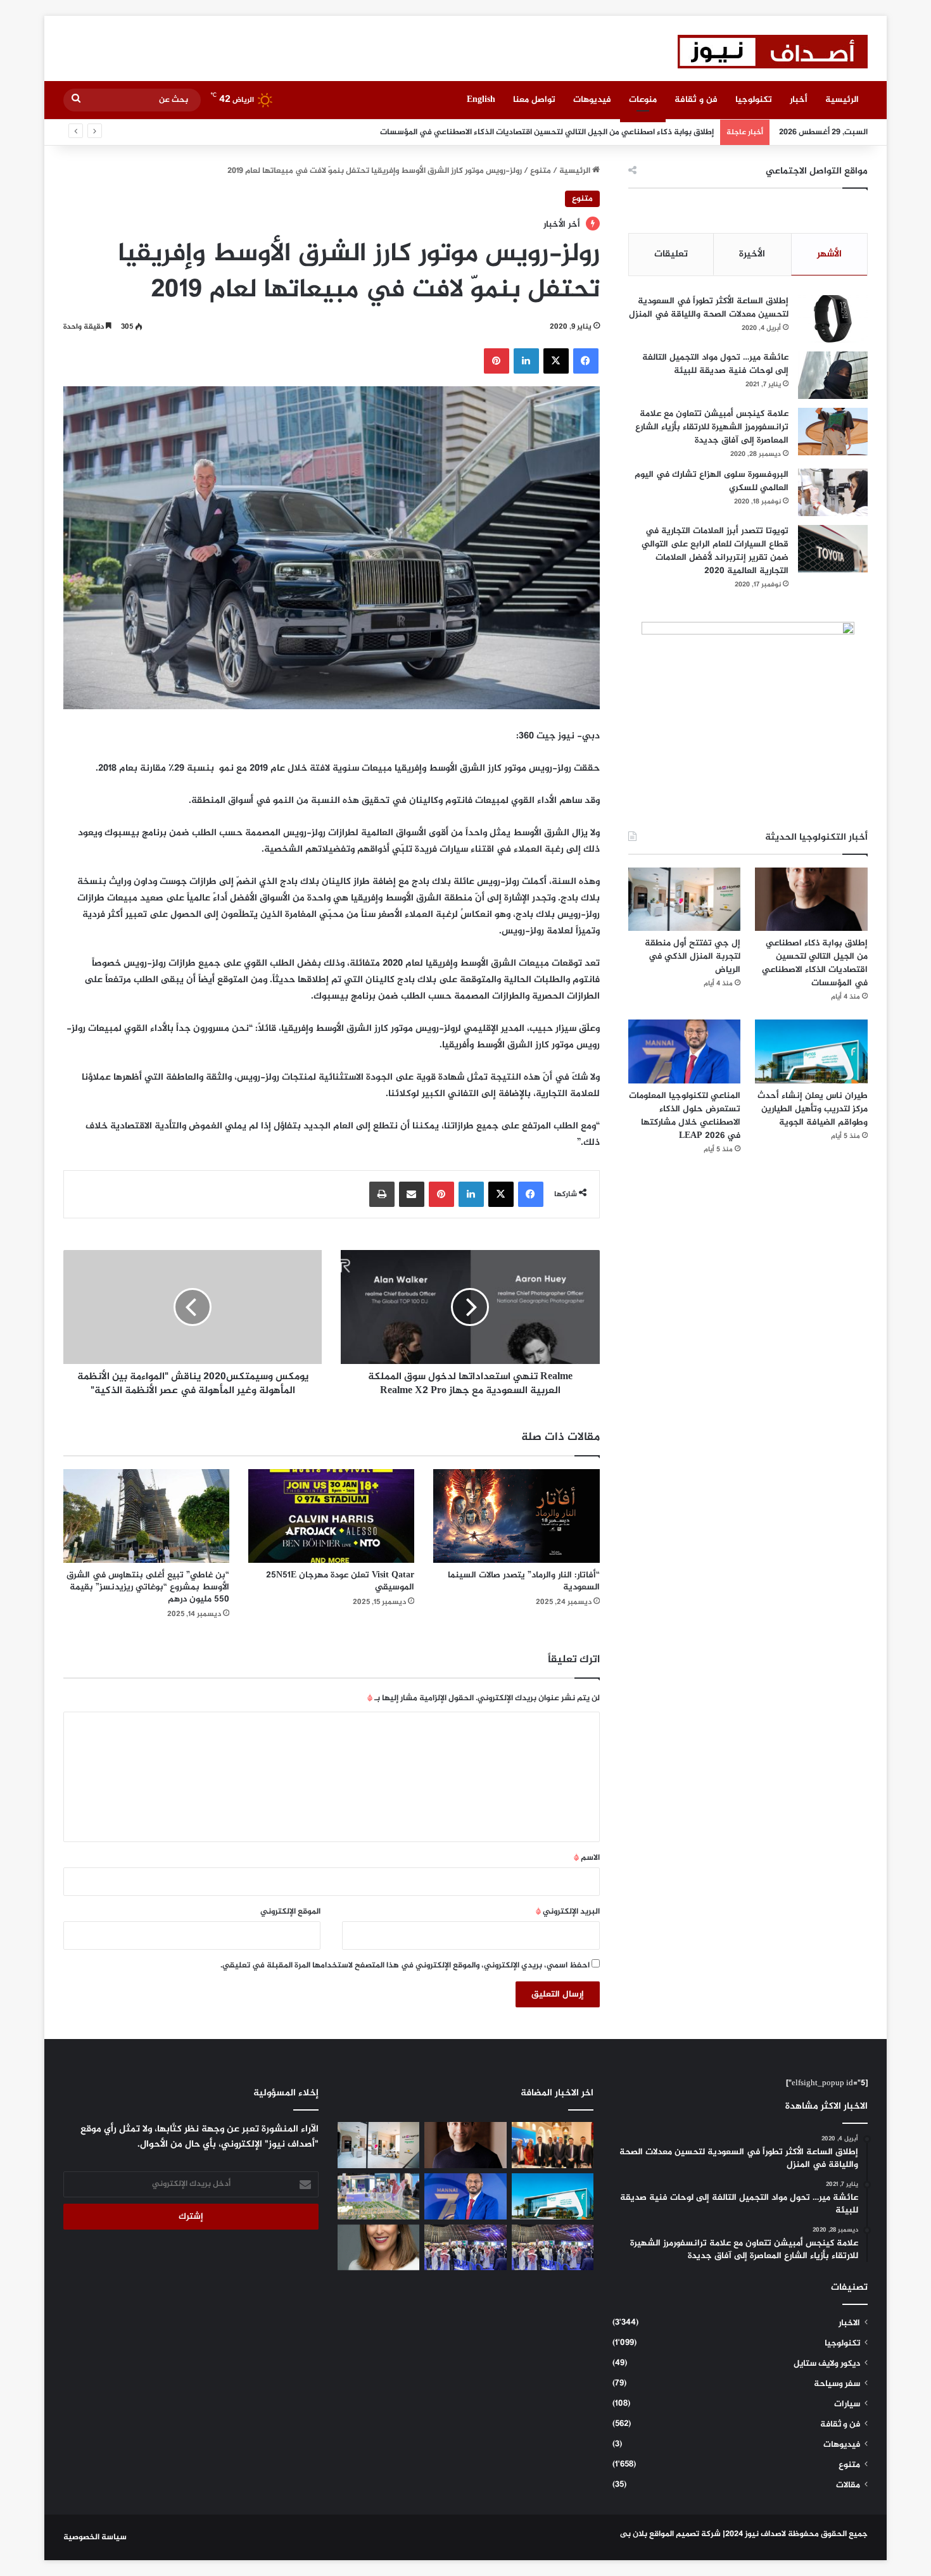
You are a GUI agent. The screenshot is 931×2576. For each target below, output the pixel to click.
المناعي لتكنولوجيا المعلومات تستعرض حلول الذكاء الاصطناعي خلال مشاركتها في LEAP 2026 (685, 1116)
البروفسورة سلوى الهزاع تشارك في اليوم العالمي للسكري (712, 481)
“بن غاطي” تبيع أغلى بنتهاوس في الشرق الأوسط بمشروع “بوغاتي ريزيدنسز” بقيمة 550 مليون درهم (148, 1587)
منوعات (643, 100)
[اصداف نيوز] (773, 52)
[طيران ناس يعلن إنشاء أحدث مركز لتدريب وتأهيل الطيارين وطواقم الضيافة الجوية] (811, 1051)
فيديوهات (592, 100)
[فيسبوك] (586, 361)
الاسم (587, 1858)
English (481, 100)
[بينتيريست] (497, 361)
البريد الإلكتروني (568, 1912)
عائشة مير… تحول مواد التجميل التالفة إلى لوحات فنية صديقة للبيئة (715, 364)
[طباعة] (382, 1194)
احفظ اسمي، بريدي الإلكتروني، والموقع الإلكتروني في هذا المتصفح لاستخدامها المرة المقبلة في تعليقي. (405, 1966)
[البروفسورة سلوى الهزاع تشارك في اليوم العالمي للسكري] (833, 492)
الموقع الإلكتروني (290, 1912)
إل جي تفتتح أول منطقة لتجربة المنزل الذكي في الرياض (615, 132)
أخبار (799, 100)
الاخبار (849, 2323)
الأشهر (829, 254)
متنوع (541, 171)
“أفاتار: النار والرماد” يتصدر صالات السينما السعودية (524, 1581)
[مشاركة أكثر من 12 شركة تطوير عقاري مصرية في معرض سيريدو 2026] (465, 2248)
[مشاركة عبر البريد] (412, 1194)
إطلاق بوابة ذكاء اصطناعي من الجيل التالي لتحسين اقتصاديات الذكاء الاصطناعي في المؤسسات (815, 963)
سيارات (847, 2404)
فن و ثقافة (696, 100)
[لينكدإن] (526, 361)
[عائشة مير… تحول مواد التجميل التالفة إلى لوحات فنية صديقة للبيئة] (833, 375)
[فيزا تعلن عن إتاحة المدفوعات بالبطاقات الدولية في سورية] (553, 2145)
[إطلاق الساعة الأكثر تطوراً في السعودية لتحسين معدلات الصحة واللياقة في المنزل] (833, 319)
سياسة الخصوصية (95, 2537)
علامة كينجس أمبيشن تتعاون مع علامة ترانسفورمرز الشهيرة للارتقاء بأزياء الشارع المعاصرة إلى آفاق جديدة (712, 427)
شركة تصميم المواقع (685, 2534)
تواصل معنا (534, 100)
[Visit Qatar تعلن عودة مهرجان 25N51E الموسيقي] (331, 1516)
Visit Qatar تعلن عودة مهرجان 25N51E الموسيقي (340, 1581)
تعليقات (671, 254)
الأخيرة (752, 254)
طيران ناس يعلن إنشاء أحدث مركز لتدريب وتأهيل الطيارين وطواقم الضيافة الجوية (813, 1109)
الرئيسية (842, 100)
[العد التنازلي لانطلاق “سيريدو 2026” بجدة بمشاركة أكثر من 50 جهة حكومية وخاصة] (378, 2196)
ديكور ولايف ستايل (827, 2364)
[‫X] (556, 361)
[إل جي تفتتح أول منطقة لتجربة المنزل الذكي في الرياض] (685, 899)
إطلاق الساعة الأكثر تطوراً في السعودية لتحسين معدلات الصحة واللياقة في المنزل (709, 308)
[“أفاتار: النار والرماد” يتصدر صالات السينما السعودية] (516, 1516)
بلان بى (634, 2534)
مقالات (848, 2485)
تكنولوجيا (754, 100)
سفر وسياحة (837, 2384)
